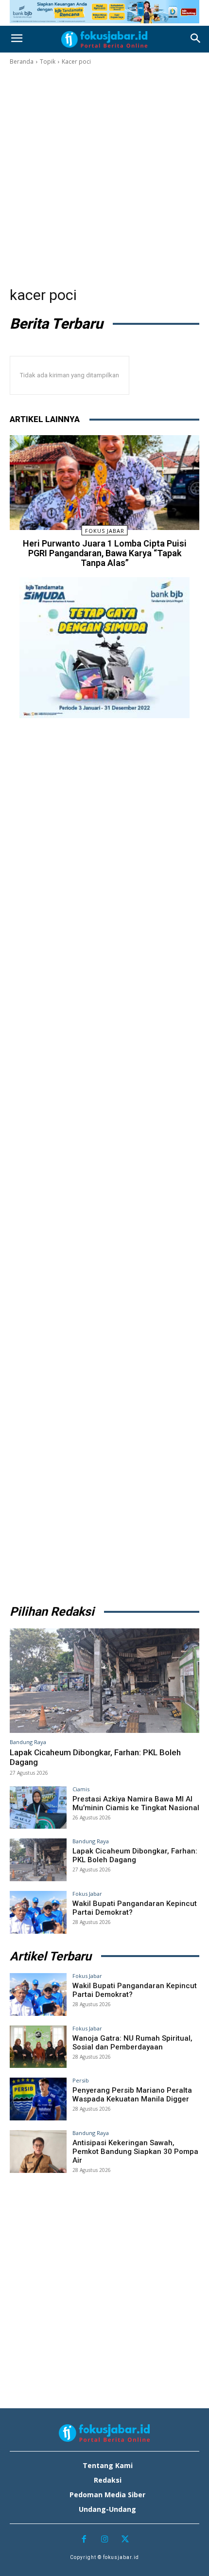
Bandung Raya (28, 1742)
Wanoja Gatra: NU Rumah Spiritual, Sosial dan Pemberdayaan (132, 2043)
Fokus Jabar (105, 531)
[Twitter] (125, 2540)
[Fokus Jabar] (104, 39)
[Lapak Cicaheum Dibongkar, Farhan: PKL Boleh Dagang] (104, 1681)
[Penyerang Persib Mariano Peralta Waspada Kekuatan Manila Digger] (38, 2099)
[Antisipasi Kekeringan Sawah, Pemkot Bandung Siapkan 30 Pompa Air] (38, 2152)
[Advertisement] (104, 176)
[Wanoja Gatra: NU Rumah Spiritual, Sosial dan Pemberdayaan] (38, 2047)
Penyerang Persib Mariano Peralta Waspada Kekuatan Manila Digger (132, 2095)
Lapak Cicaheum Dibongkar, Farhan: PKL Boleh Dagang (135, 1855)
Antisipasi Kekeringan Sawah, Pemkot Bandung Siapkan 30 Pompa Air (135, 2152)
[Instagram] (105, 2540)
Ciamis (81, 1789)
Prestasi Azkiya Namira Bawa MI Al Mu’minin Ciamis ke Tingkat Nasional (136, 1803)
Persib (81, 2080)
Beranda (22, 62)
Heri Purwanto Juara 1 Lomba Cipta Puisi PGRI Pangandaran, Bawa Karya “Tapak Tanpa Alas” (105, 553)
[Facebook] (84, 2540)
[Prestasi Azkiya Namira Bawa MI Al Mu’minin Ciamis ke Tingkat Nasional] (38, 1808)
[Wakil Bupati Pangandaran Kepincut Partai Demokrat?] (38, 1912)
